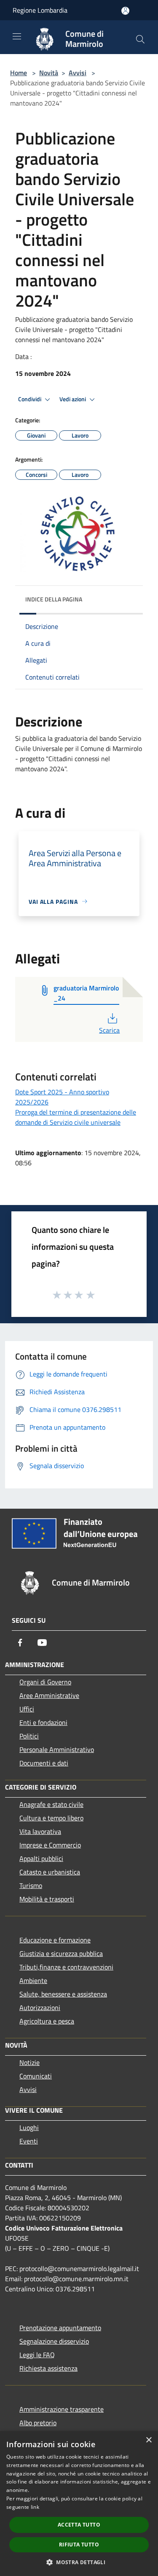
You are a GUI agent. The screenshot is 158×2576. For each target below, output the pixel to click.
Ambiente (33, 1980)
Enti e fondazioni (43, 1722)
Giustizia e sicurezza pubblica (61, 1953)
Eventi (29, 2141)
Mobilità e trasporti (47, 1899)
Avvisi (78, 73)
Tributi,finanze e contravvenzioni (66, 1967)
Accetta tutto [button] (79, 2525)
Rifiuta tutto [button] (79, 2545)
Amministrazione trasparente (62, 2409)
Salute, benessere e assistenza (63, 1994)
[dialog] (79, 2504)
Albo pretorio (38, 2423)
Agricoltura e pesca (47, 2021)
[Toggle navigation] (17, 36)
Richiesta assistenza (48, 2368)
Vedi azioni (73, 399)
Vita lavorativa (40, 1831)
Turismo (31, 1885)
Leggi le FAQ (37, 2355)
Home (19, 73)
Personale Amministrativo (57, 1749)
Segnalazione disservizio (54, 2341)
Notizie (29, 2062)
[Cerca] (140, 39)
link (35, 2507)
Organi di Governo (45, 1682)
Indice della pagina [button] (54, 599)
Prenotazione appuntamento (60, 2328)
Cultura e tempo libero (51, 1818)
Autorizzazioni (40, 2007)
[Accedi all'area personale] (125, 11)
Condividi (30, 399)
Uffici (27, 1709)
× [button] (149, 2440)
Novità (49, 73)
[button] (79, 2562)
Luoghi (29, 2127)
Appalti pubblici (41, 1858)
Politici (29, 1736)
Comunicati (36, 2076)
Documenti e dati (44, 1763)
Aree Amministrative (49, 1695)
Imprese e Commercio (50, 1845)
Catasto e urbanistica (50, 1872)
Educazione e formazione (55, 1940)
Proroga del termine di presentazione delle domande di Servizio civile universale (76, 1117)
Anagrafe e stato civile (51, 1804)
